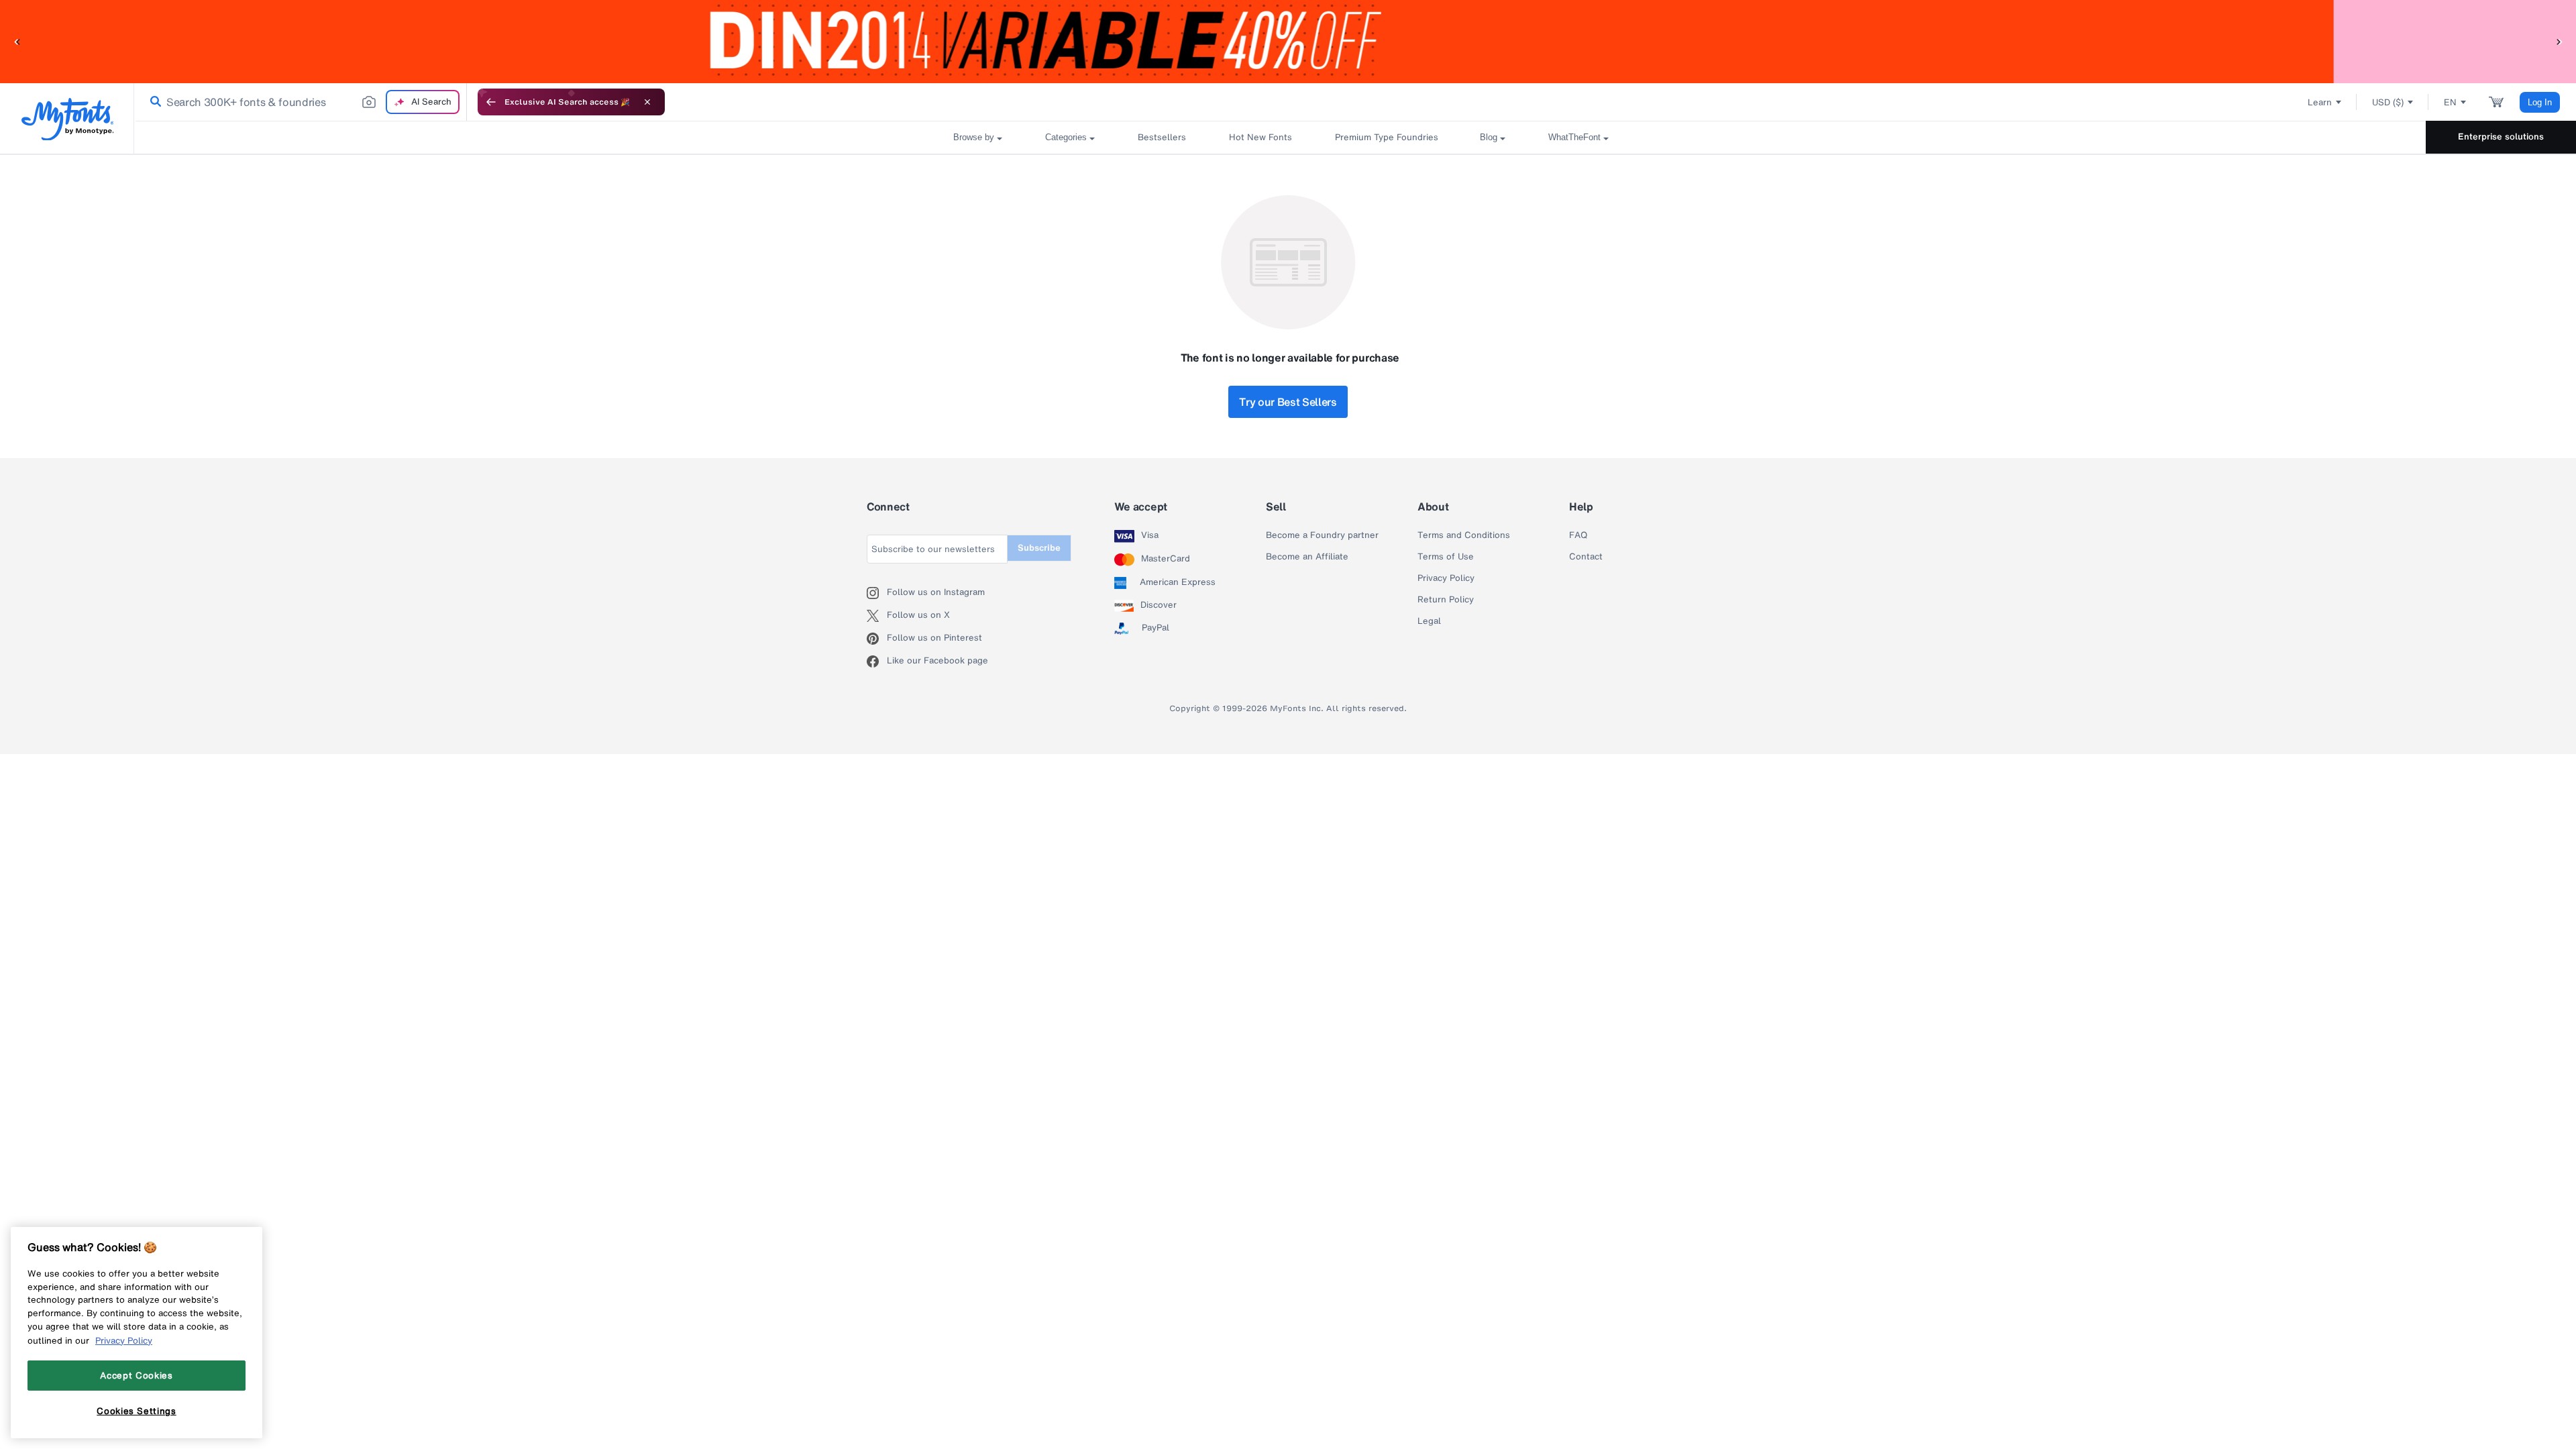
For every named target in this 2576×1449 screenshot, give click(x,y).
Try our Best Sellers (1288, 402)
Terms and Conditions (1464, 535)
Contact (1586, 557)
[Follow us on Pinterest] (877, 639)
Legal (1429, 621)
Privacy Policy (1446, 578)
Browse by (974, 137)
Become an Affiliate (1307, 557)
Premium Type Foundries (1386, 137)
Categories (1066, 137)
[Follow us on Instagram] (877, 593)
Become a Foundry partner (1322, 535)
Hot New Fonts (1260, 137)
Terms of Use (1446, 557)
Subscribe (1039, 548)
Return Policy (1446, 600)
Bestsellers (1162, 137)
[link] (153, 102)
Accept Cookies (136, 1375)
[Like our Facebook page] (877, 661)
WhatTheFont (1574, 137)
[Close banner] (647, 102)
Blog (1489, 137)
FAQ (1578, 535)
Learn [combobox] (2320, 102)
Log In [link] (2540, 102)
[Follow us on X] (877, 616)
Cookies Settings (137, 1411)
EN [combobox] (2450, 102)
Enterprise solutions (2501, 137)
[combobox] (301, 102)
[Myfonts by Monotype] (67, 119)
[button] (17, 41)
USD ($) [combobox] (2388, 102)
